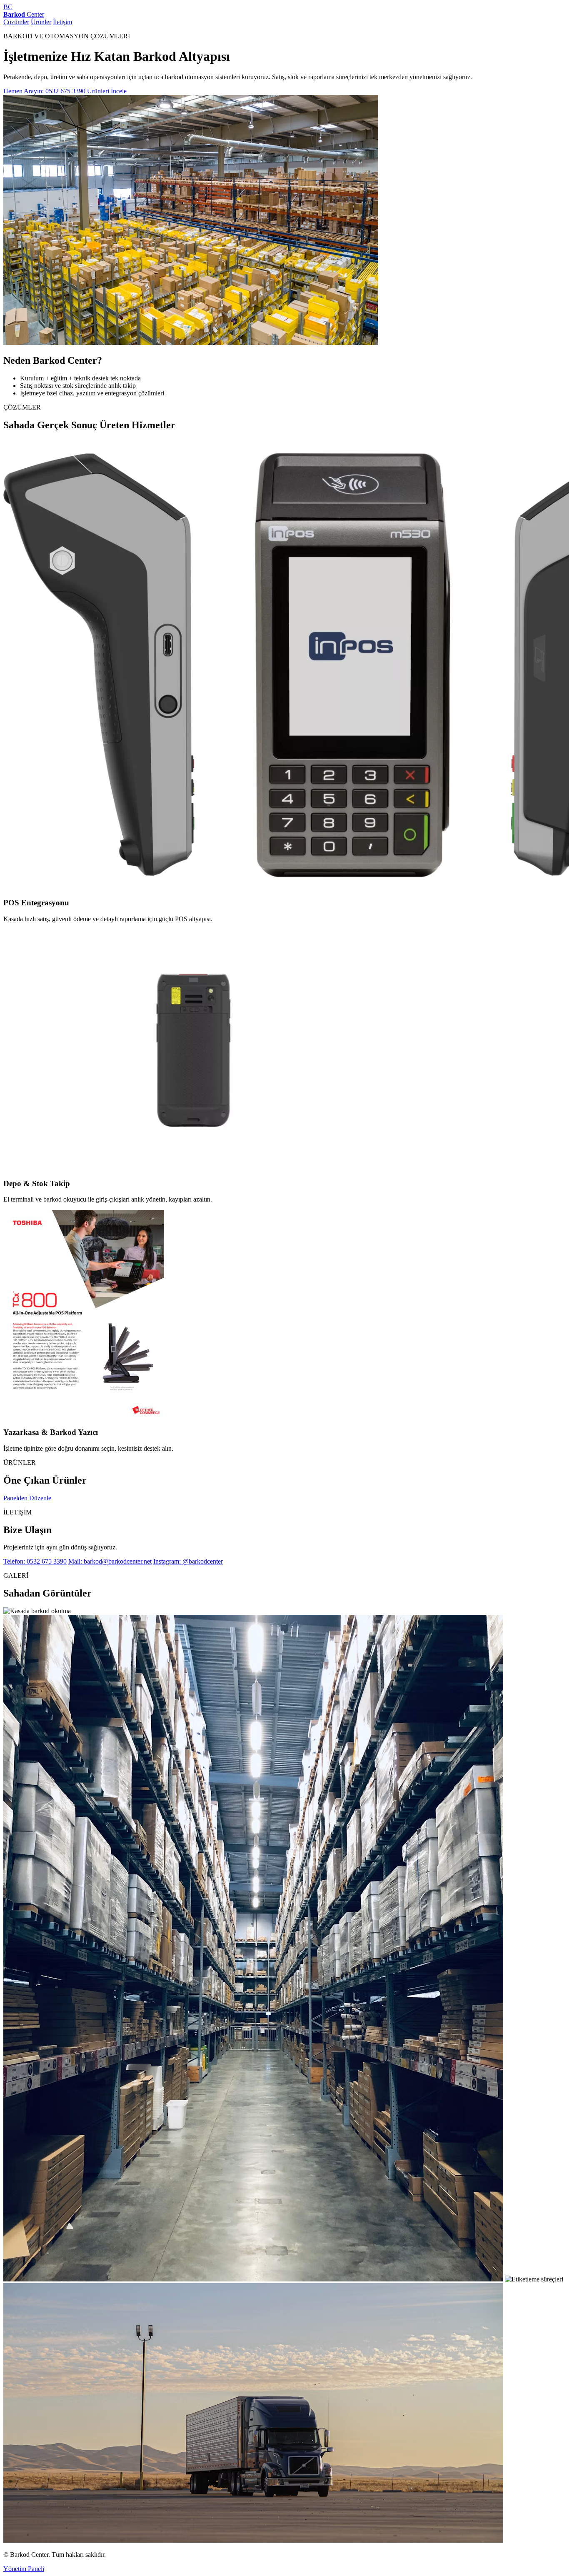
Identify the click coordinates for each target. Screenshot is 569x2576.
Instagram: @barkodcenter (188, 1561)
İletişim (62, 22)
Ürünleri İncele (107, 91)
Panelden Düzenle (27, 1498)
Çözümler (16, 22)
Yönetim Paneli (24, 2569)
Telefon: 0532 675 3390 (35, 1561)
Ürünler (41, 22)
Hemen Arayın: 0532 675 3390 (44, 91)
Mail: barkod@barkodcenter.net (110, 1561)
